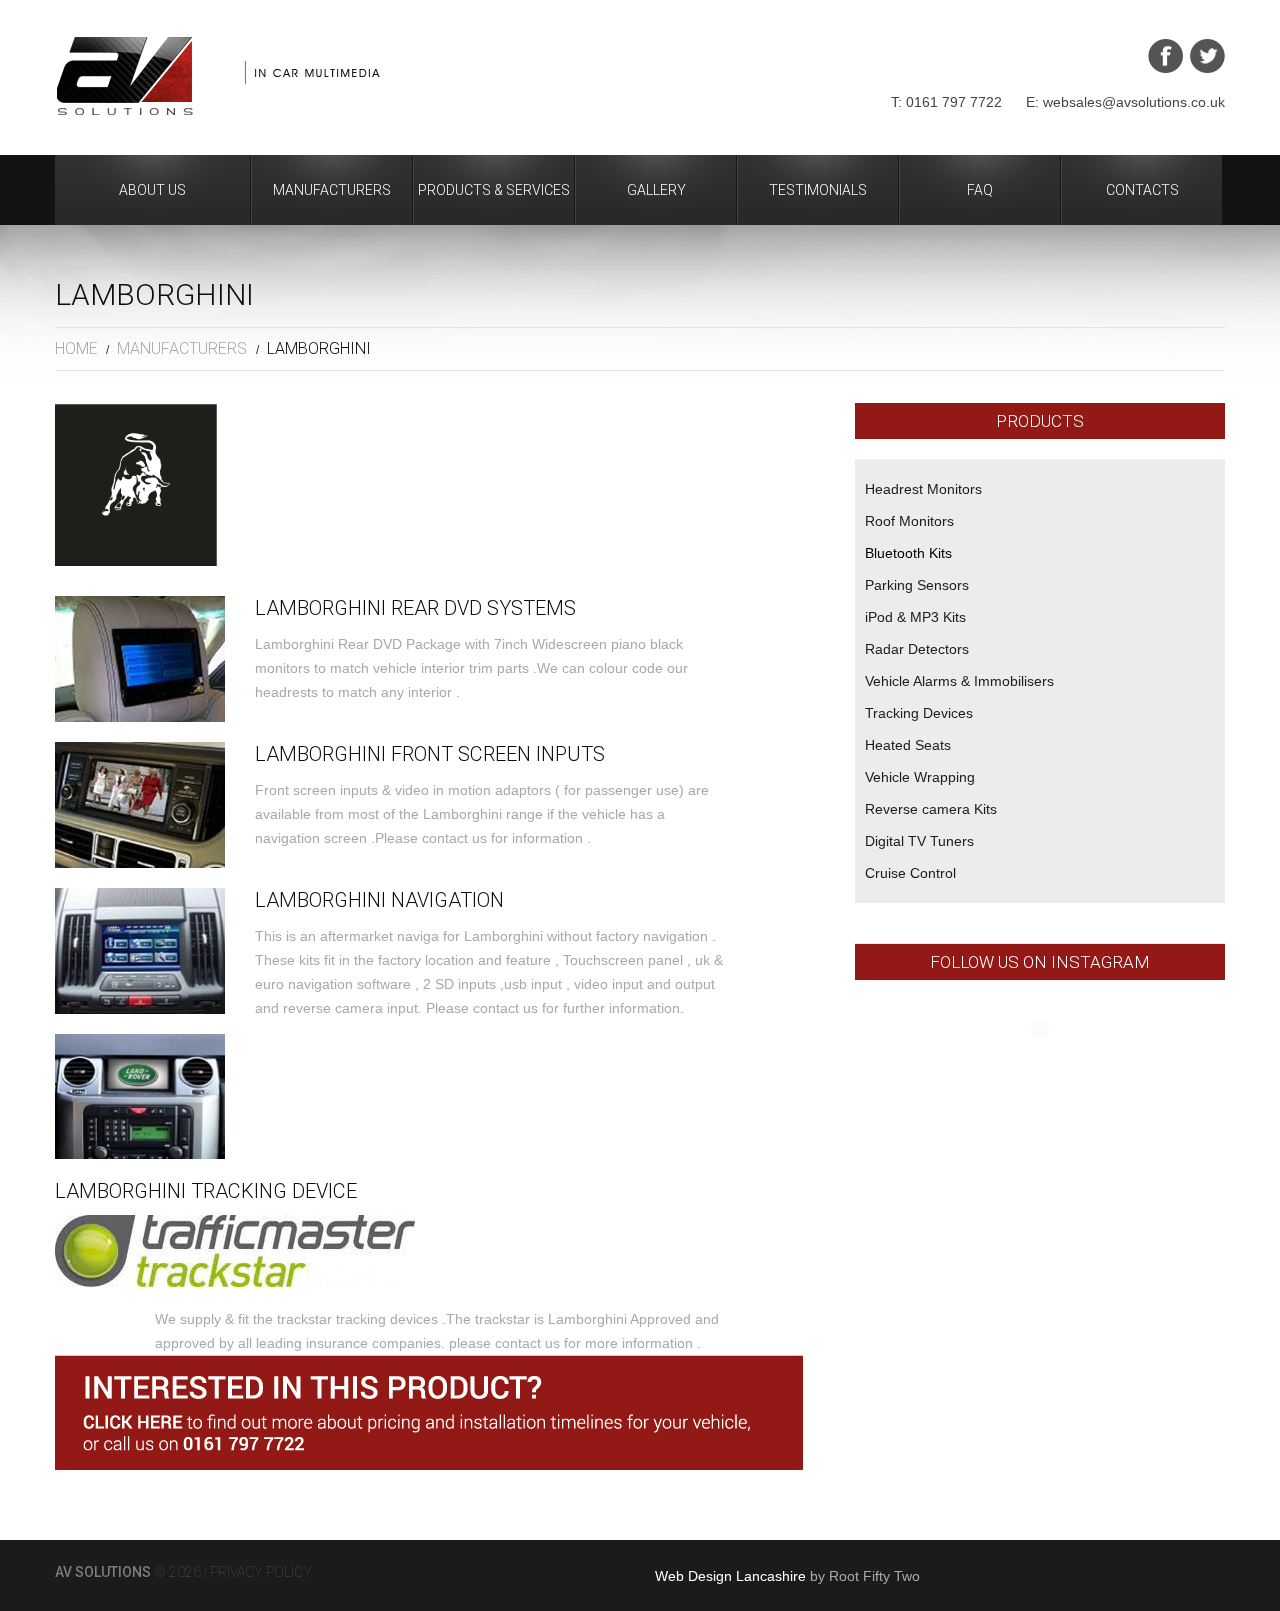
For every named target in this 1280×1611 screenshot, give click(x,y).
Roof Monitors (909, 521)
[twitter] (1207, 56)
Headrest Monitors (923, 489)
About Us (152, 190)
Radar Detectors (917, 649)
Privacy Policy (261, 1572)
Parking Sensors (917, 585)
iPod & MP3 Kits (915, 617)
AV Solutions (103, 1572)
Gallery (656, 190)
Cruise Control (910, 873)
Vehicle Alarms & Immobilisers (959, 681)
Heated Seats (908, 745)
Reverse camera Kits (931, 809)
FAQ (980, 190)
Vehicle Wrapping (920, 777)
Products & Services (494, 190)
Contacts (1142, 190)
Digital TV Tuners (919, 841)
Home (76, 348)
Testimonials (818, 190)
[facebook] (1165, 56)
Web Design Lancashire (730, 1576)
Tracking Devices (919, 713)
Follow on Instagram (1052, 1066)
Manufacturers (332, 190)
